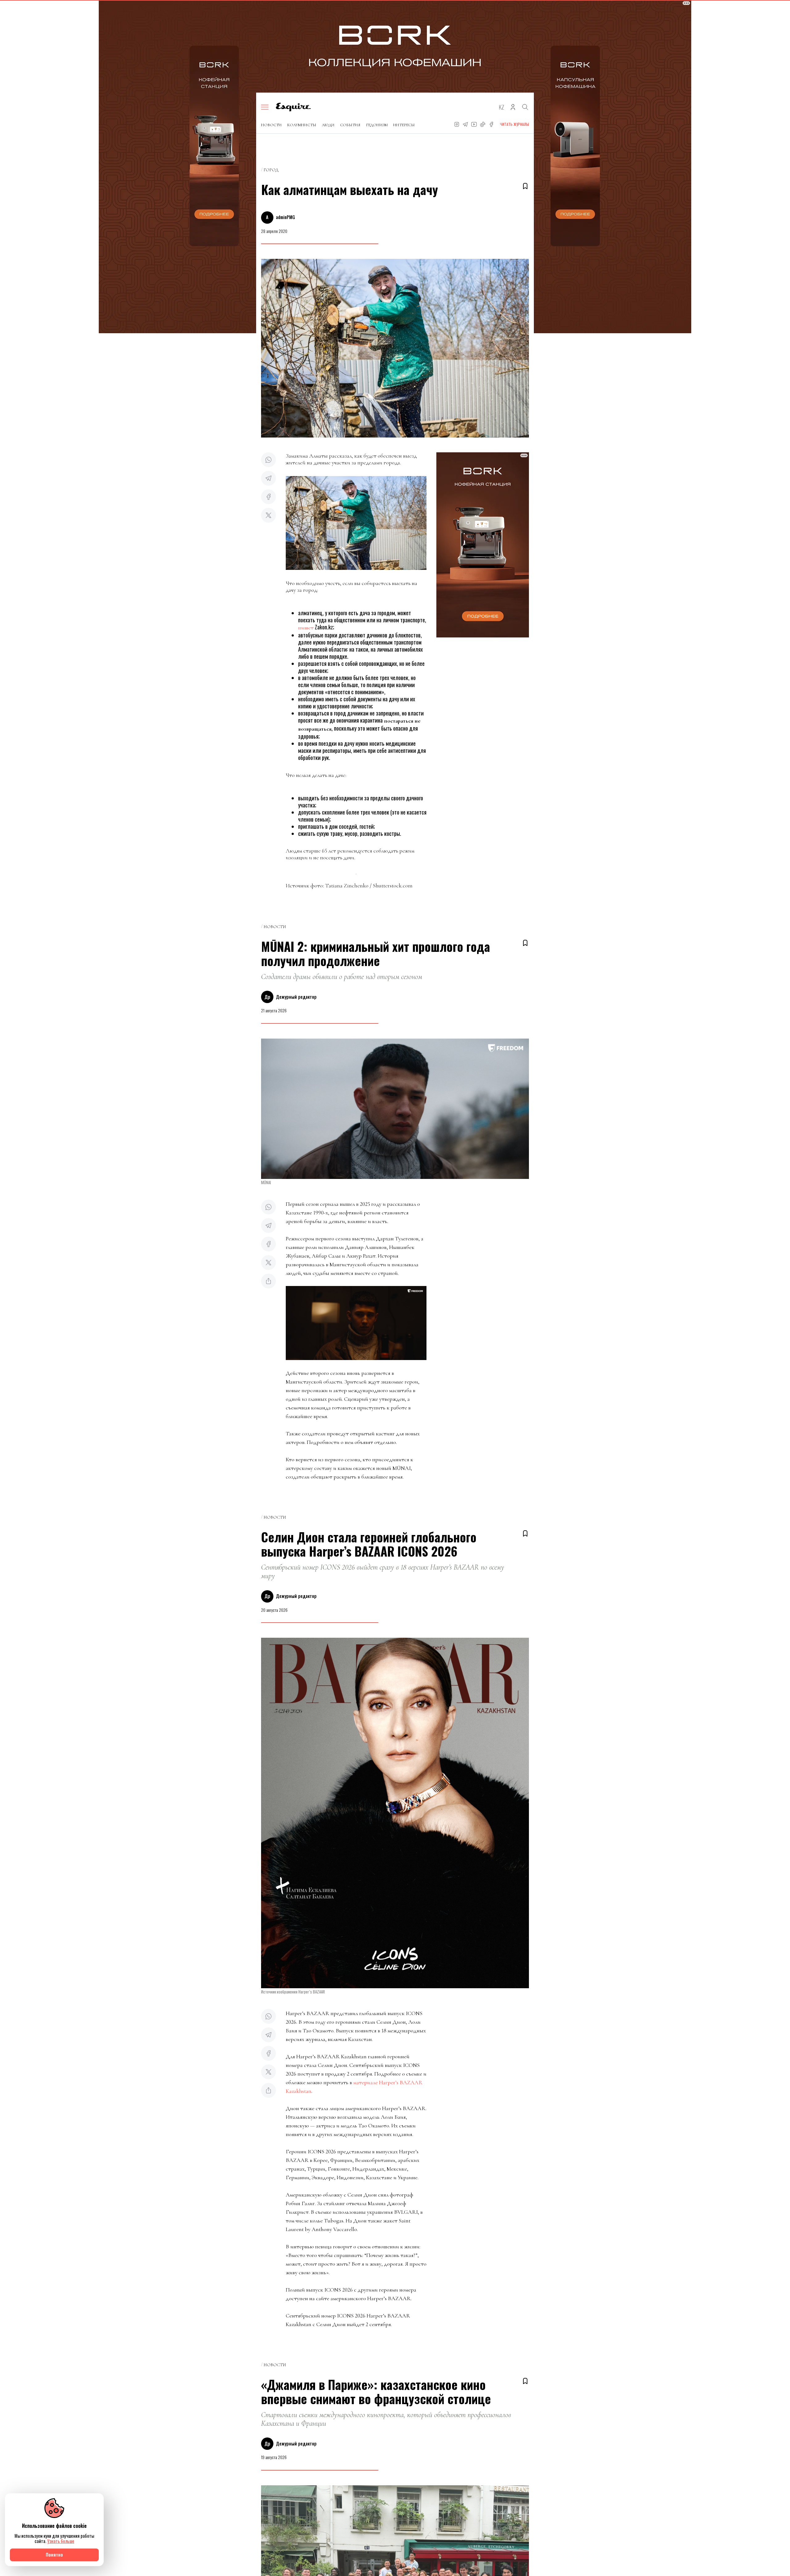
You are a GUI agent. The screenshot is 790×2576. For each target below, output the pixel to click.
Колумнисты (302, 125)
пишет (306, 628)
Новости (271, 125)
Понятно (54, 2555)
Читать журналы (514, 124)
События (350, 125)
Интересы (404, 125)
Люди (328, 125)
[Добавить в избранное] (525, 186)
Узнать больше (61, 2541)
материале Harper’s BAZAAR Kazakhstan (354, 2087)
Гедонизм (377, 125)
